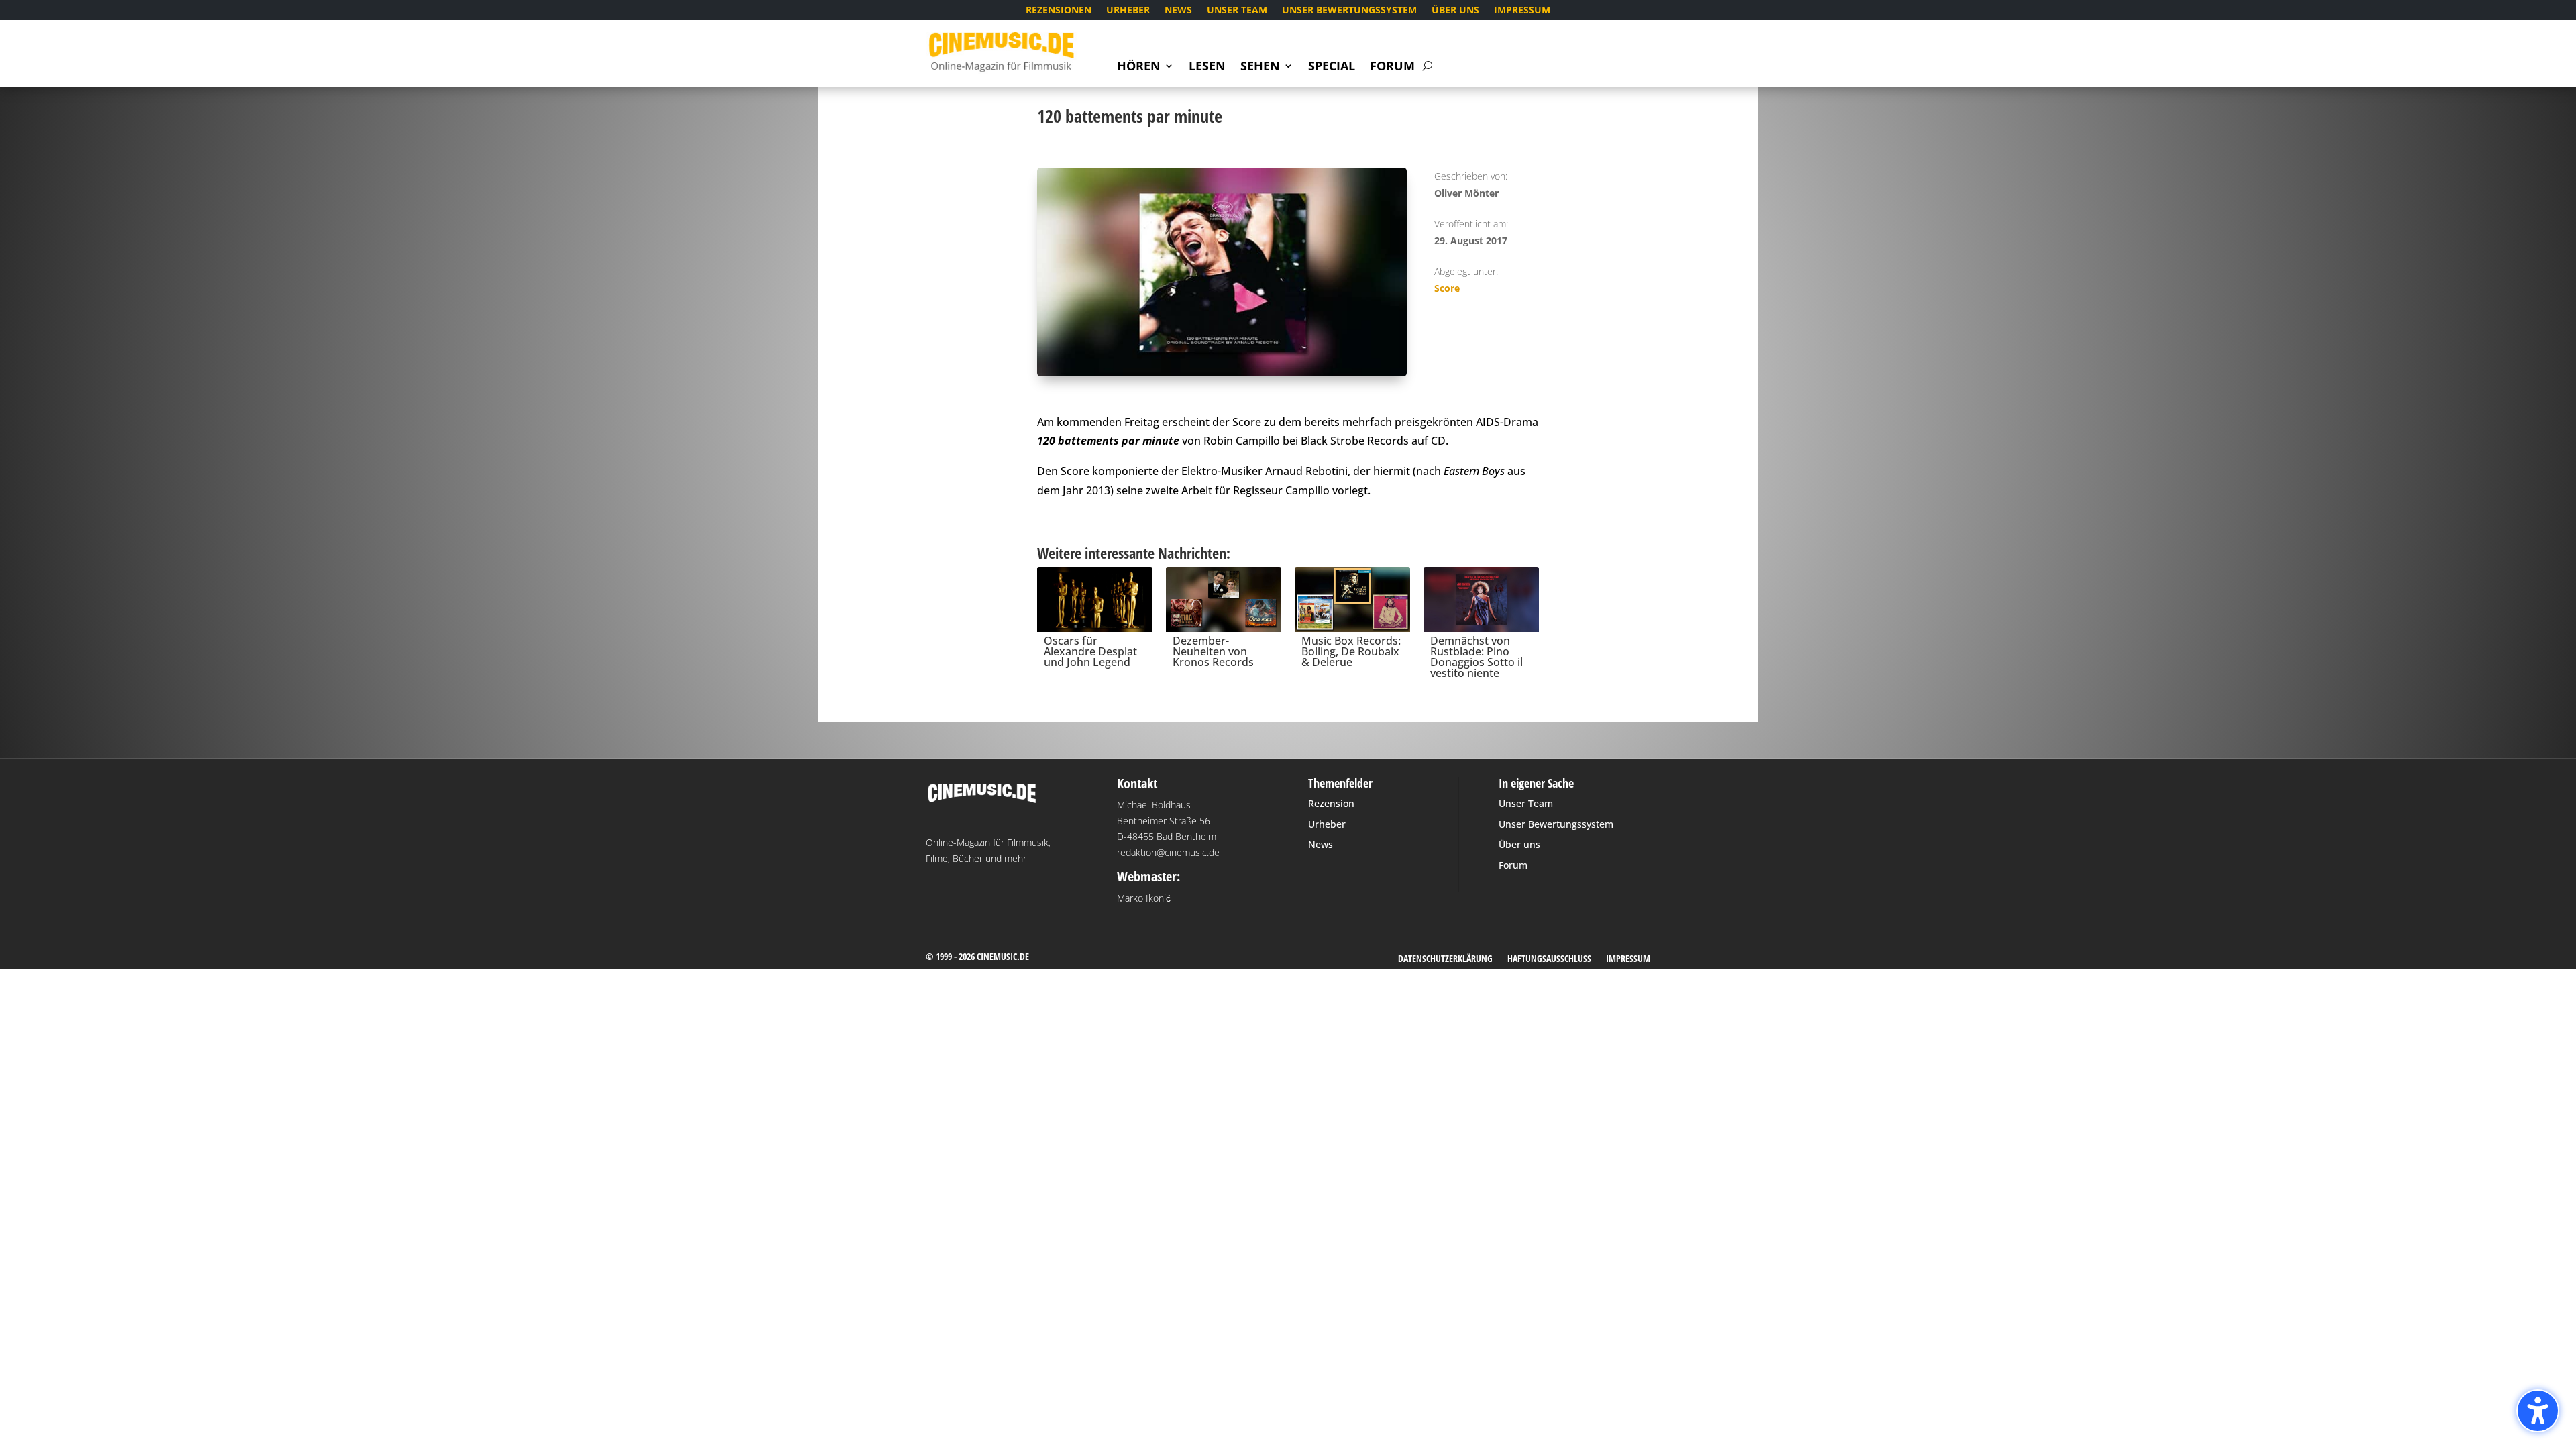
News (1178, 11)
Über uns (1455, 11)
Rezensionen (1059, 11)
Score (1447, 288)
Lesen (1207, 67)
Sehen (1260, 67)
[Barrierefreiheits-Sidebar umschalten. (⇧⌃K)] (2538, 1411)
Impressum (1522, 11)
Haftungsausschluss (1549, 959)
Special (1332, 67)
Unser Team (1237, 11)
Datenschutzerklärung (1445, 959)
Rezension (1331, 803)
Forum (1392, 67)
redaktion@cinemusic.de (1168, 852)
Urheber (1128, 11)
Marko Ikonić (1144, 898)
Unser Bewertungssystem (1349, 11)
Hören (1139, 67)
